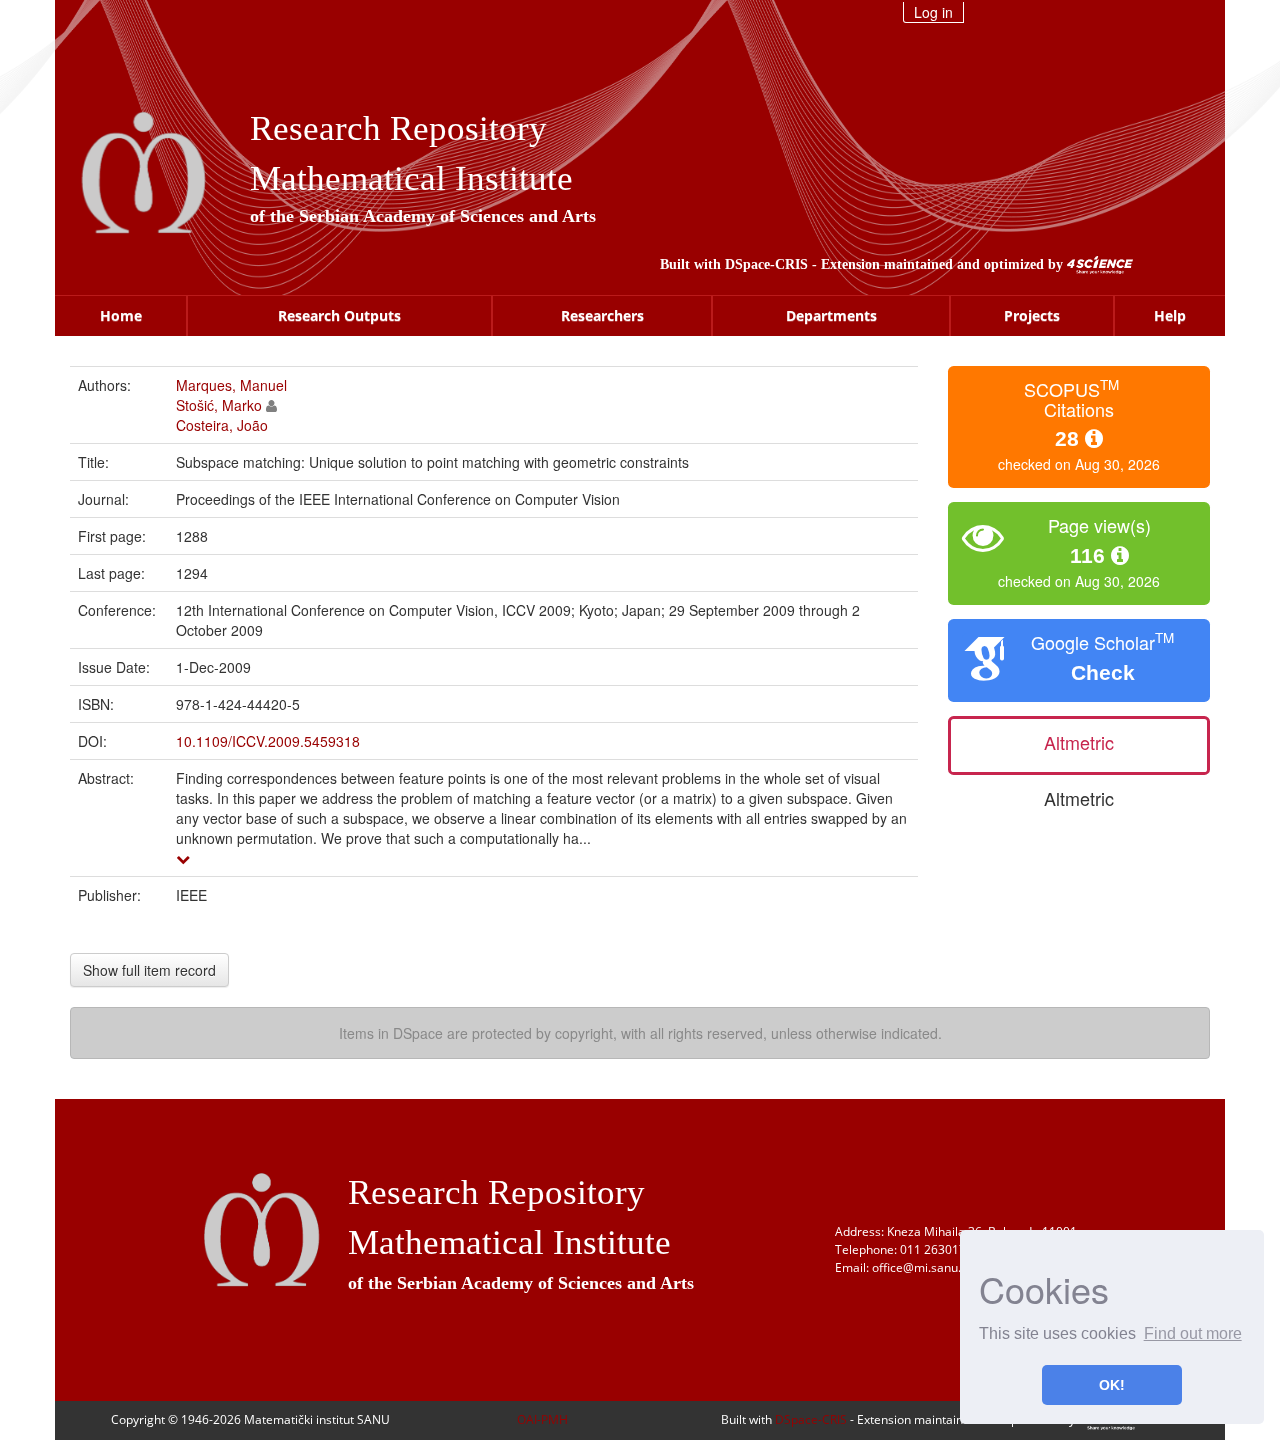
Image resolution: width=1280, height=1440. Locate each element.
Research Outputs (339, 315)
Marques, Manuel (231, 385)
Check (1103, 672)
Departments (831, 315)
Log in (933, 12)
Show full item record (149, 970)
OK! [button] (1112, 1385)
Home (121, 315)
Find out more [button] (1193, 1333)
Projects (1032, 315)
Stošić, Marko (219, 405)
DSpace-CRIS (766, 264)
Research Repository (398, 128)
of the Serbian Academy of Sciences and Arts (423, 216)
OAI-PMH (542, 1419)
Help (1170, 315)
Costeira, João (222, 425)
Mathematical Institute (411, 178)
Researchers (602, 315)
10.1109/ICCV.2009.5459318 (268, 741)
